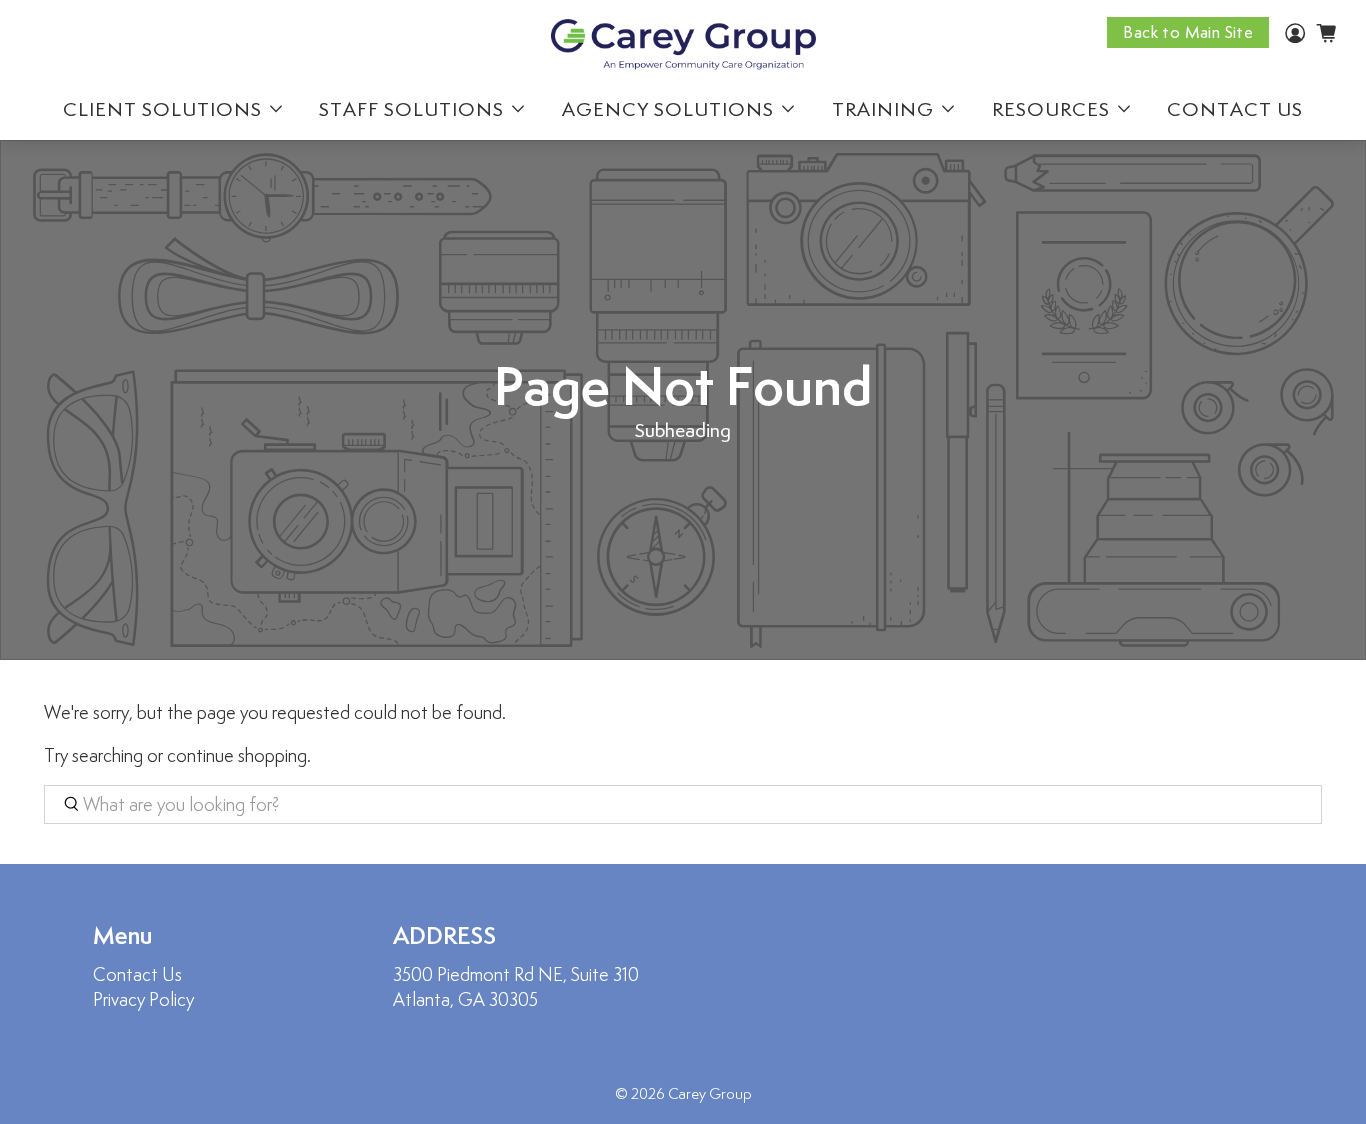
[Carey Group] (683, 45)
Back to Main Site (1188, 32)
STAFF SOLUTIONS (411, 109)
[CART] (1326, 33)
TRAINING (883, 109)
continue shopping (237, 755)
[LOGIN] (1295, 36)
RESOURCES (1051, 109)
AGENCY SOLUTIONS (668, 109)
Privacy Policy (143, 999)
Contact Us (137, 974)
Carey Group (710, 1093)
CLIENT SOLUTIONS (162, 109)
